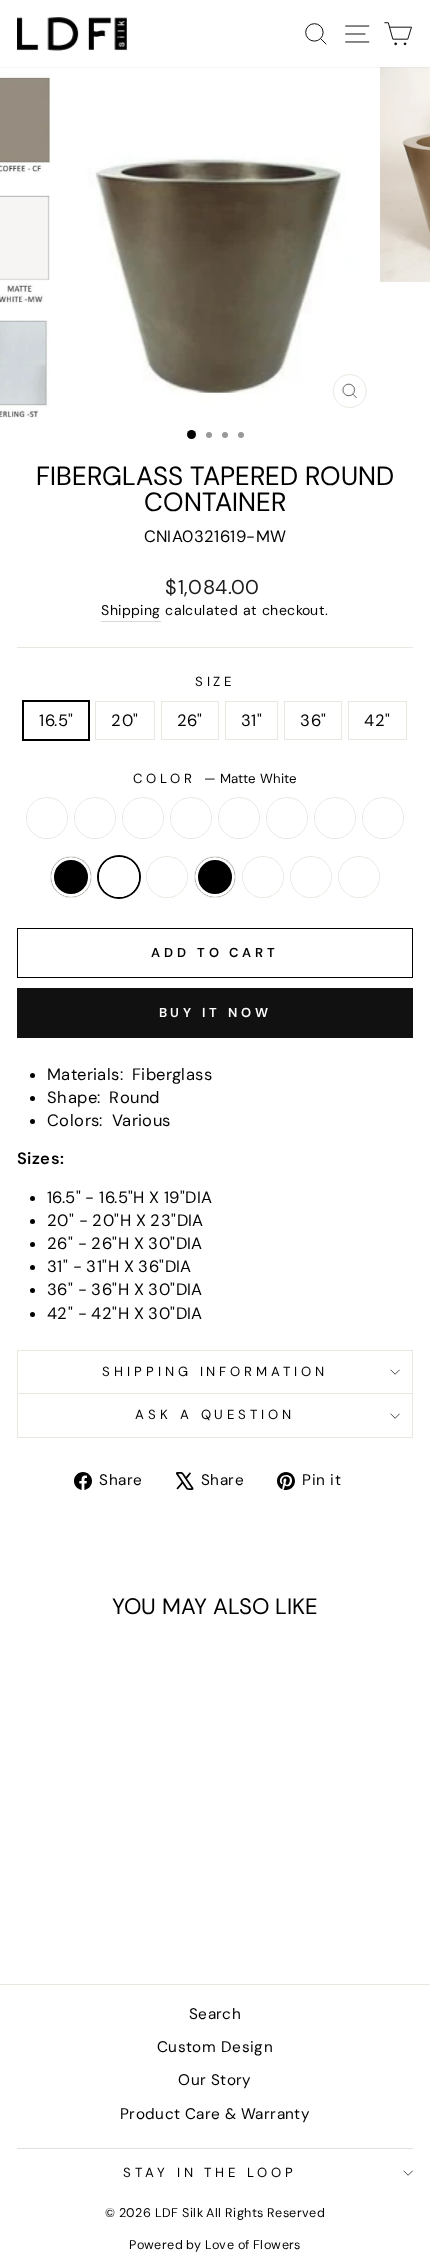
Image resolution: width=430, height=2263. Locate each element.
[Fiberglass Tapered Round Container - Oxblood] (126, 1896)
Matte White (119, 877)
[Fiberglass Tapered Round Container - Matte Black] (80, 1896)
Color (215, 778)
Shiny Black (215, 877)
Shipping (130, 610)
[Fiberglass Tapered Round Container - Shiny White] (69, 1915)
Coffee (239, 818)
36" (313, 720)
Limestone (383, 818)
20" (124, 720)
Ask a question (215, 1414)
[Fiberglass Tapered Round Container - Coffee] (126, 1877)
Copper (287, 818)
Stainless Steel (311, 877)
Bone (47, 818)
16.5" (56, 720)
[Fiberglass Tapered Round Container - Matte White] (103, 1896)
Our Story (215, 2080)
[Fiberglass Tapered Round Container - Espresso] (34, 1896)
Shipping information (215, 1371)
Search (215, 2014)
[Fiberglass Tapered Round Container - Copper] (149, 1877)
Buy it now (215, 1012)
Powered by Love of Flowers (215, 2245)
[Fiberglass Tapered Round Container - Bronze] (80, 1877)
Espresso (335, 818)
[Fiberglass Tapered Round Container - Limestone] (57, 1896)
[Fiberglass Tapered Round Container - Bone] (34, 1877)
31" (251, 720)
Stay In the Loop (210, 2172)
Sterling (359, 877)
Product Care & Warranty (215, 2114)
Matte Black (71, 877)
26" (190, 720)
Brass (95, 818)
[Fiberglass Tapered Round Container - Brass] (57, 1877)
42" (377, 720)
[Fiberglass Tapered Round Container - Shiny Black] (149, 1896)
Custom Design (215, 2047)
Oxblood (167, 877)
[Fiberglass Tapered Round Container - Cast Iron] (103, 1877)
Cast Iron (191, 818)
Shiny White (263, 877)
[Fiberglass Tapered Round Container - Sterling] (115, 1915)
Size (215, 681)
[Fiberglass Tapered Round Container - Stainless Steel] (92, 1915)
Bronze (143, 818)
